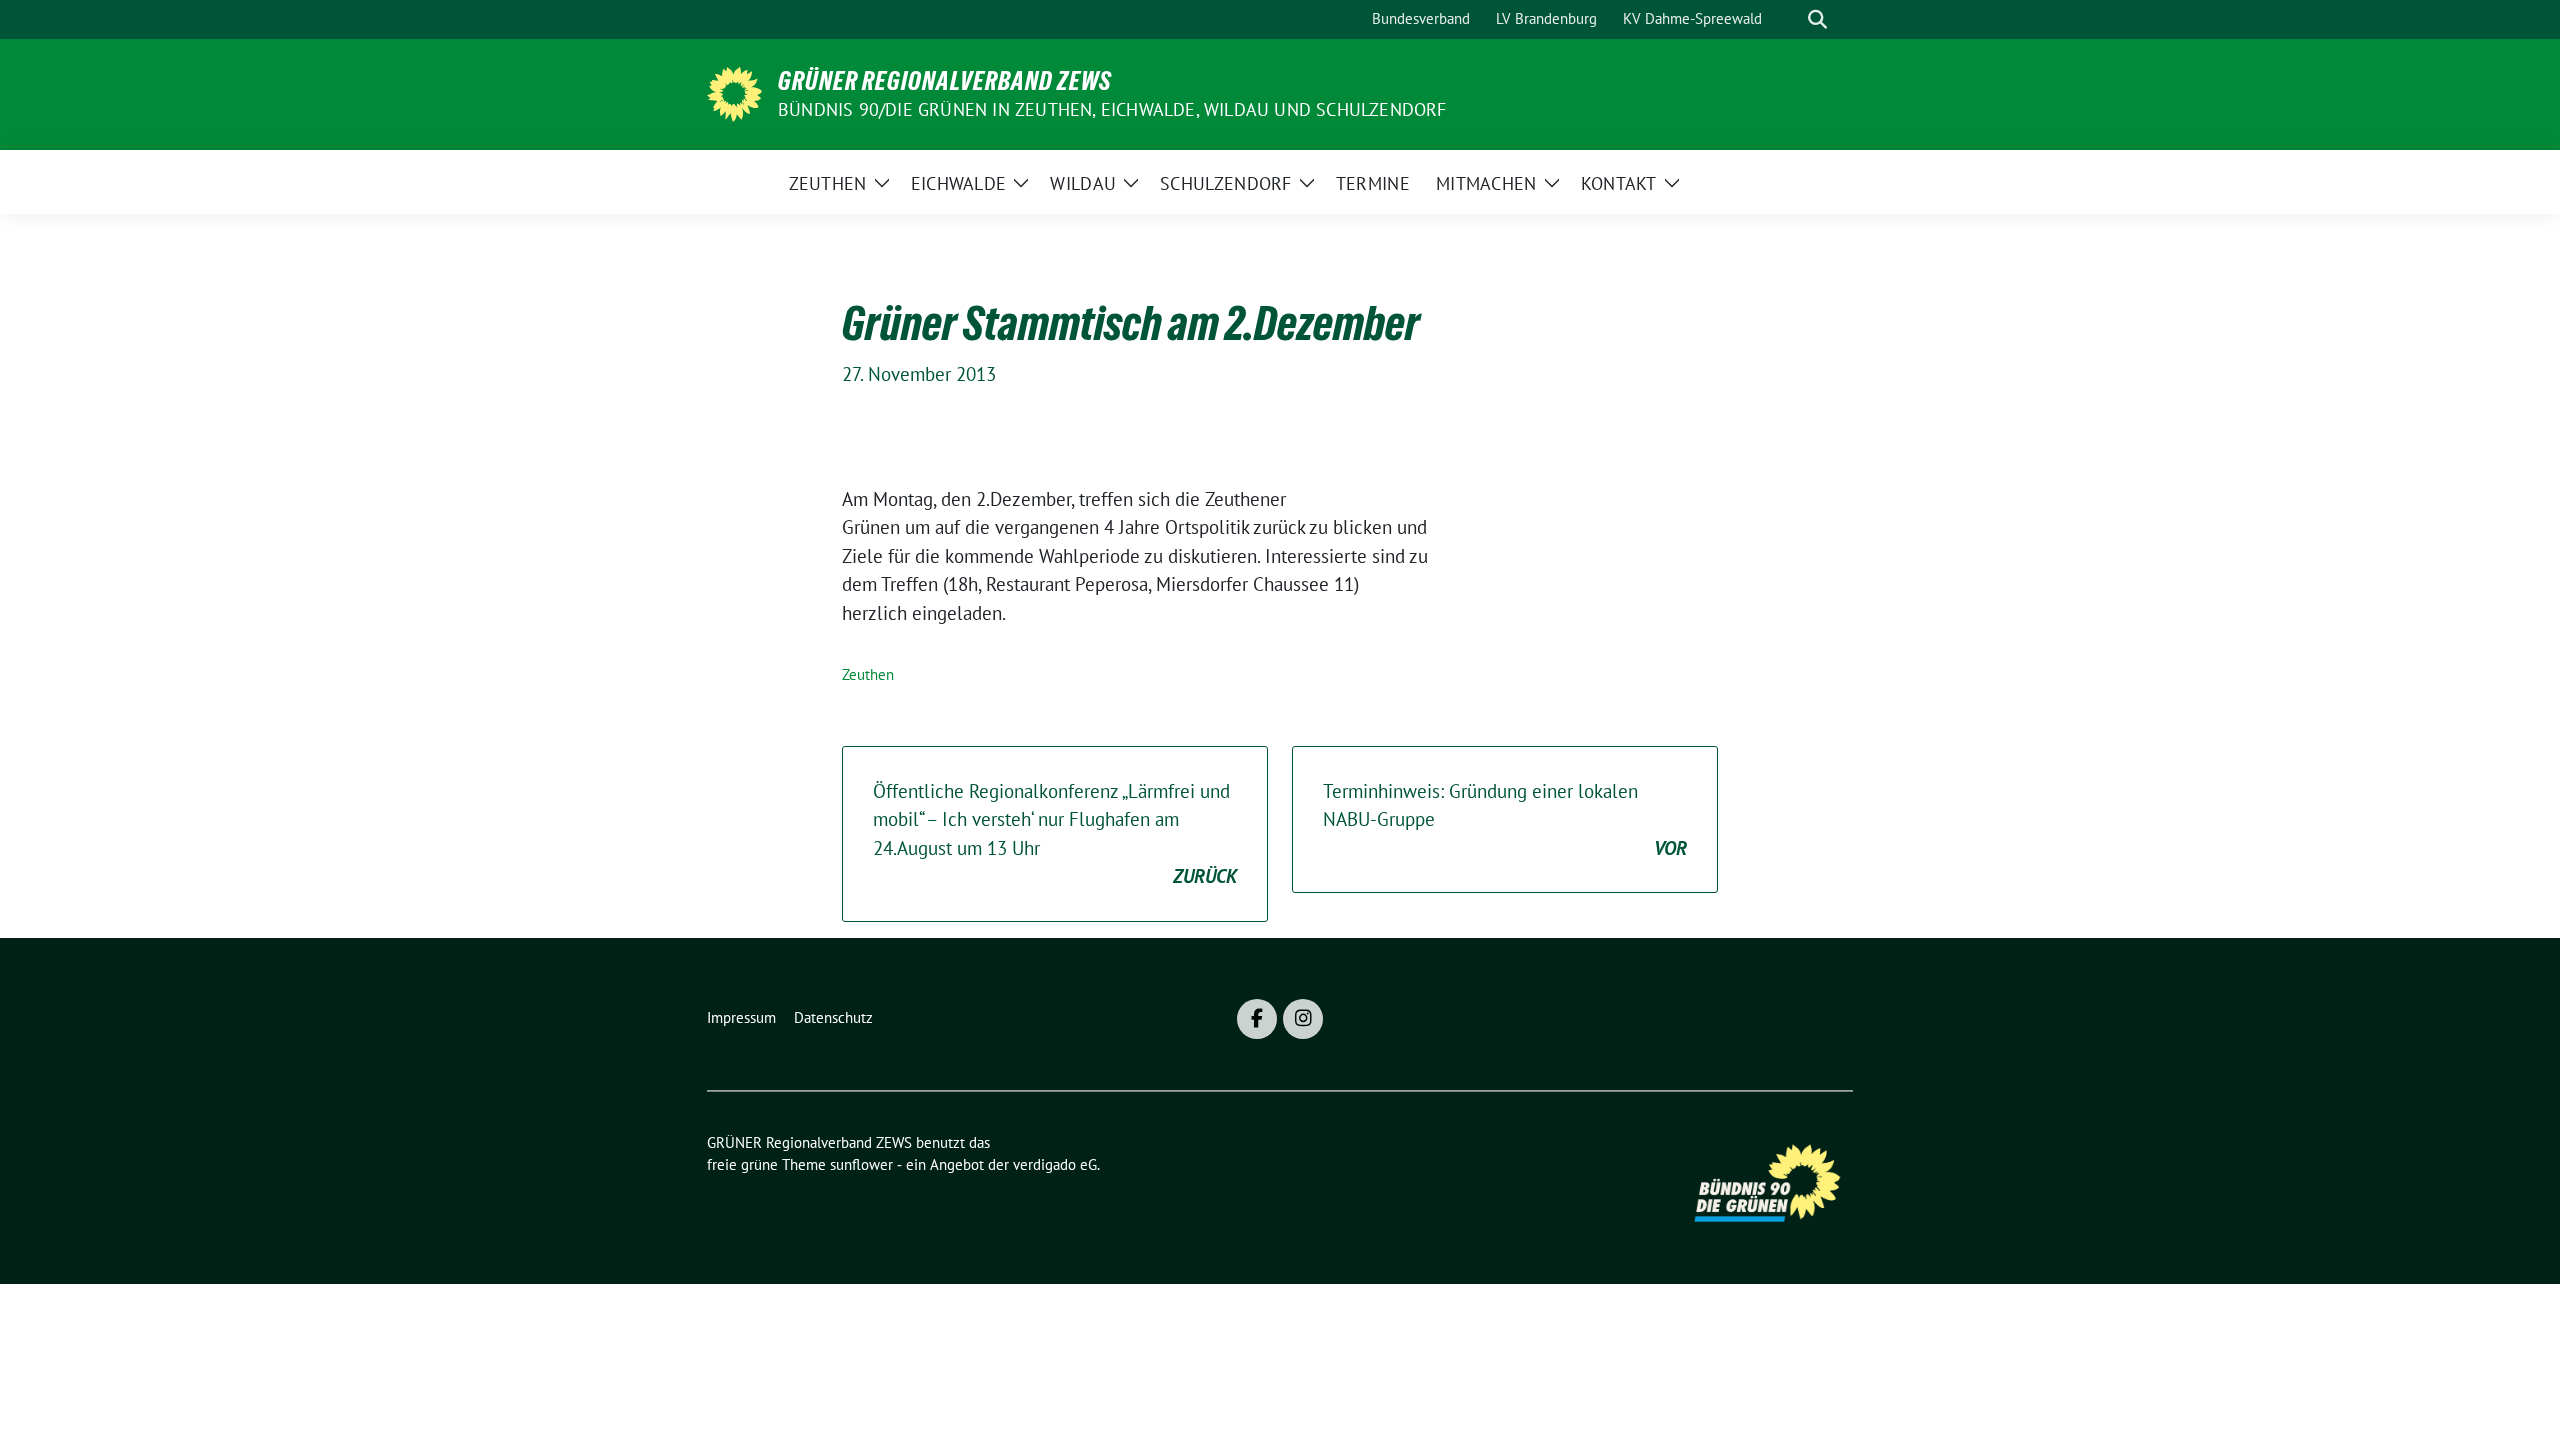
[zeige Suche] (1817, 19)
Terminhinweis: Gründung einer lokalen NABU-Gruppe (1505, 819)
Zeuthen (868, 674)
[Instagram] (1303, 1019)
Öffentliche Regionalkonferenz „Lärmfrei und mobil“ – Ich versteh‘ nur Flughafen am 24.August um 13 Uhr (1055, 834)
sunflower (861, 1164)
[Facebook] (1257, 1019)
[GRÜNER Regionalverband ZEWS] (734, 92)
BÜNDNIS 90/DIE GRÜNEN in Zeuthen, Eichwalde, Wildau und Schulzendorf (1112, 109)
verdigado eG (1055, 1164)
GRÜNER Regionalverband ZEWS (945, 81)
